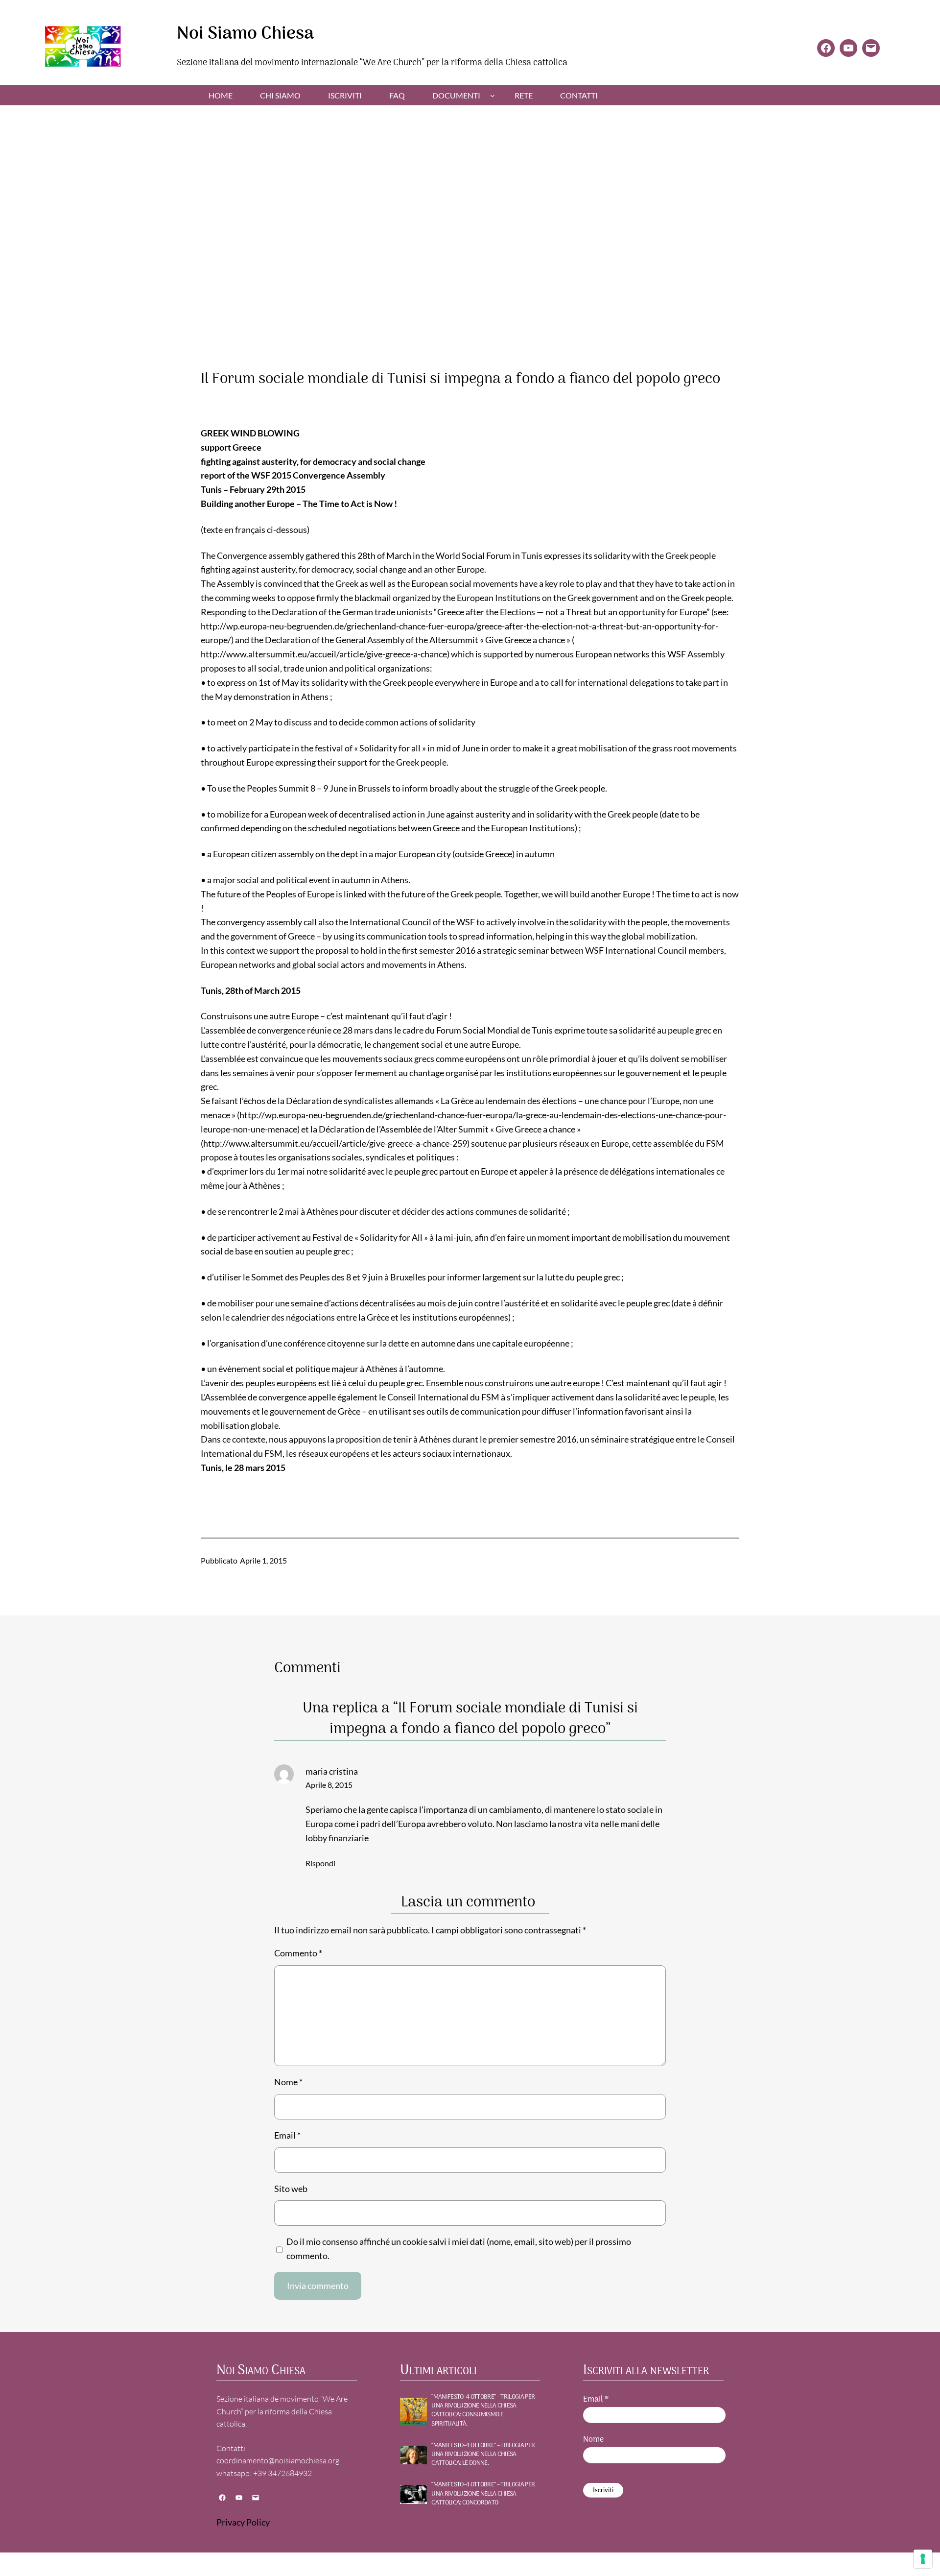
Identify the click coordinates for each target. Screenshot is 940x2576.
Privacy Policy (243, 2522)
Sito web (291, 2189)
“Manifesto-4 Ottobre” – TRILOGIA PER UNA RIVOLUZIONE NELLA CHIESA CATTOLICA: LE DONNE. (483, 2455)
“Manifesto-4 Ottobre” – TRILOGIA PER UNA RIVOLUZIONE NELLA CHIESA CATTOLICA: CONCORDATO (483, 2494)
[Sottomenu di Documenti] (493, 96)
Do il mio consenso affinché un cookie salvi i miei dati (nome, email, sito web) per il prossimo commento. (459, 2249)
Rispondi (320, 1863)
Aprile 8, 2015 (329, 1785)
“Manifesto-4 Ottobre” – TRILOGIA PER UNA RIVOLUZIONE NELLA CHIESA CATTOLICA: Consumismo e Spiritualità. (483, 2411)
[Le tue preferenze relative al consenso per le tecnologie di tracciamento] (923, 2559)
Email (287, 2135)
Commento (298, 1953)
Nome (288, 2082)
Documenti (456, 95)
